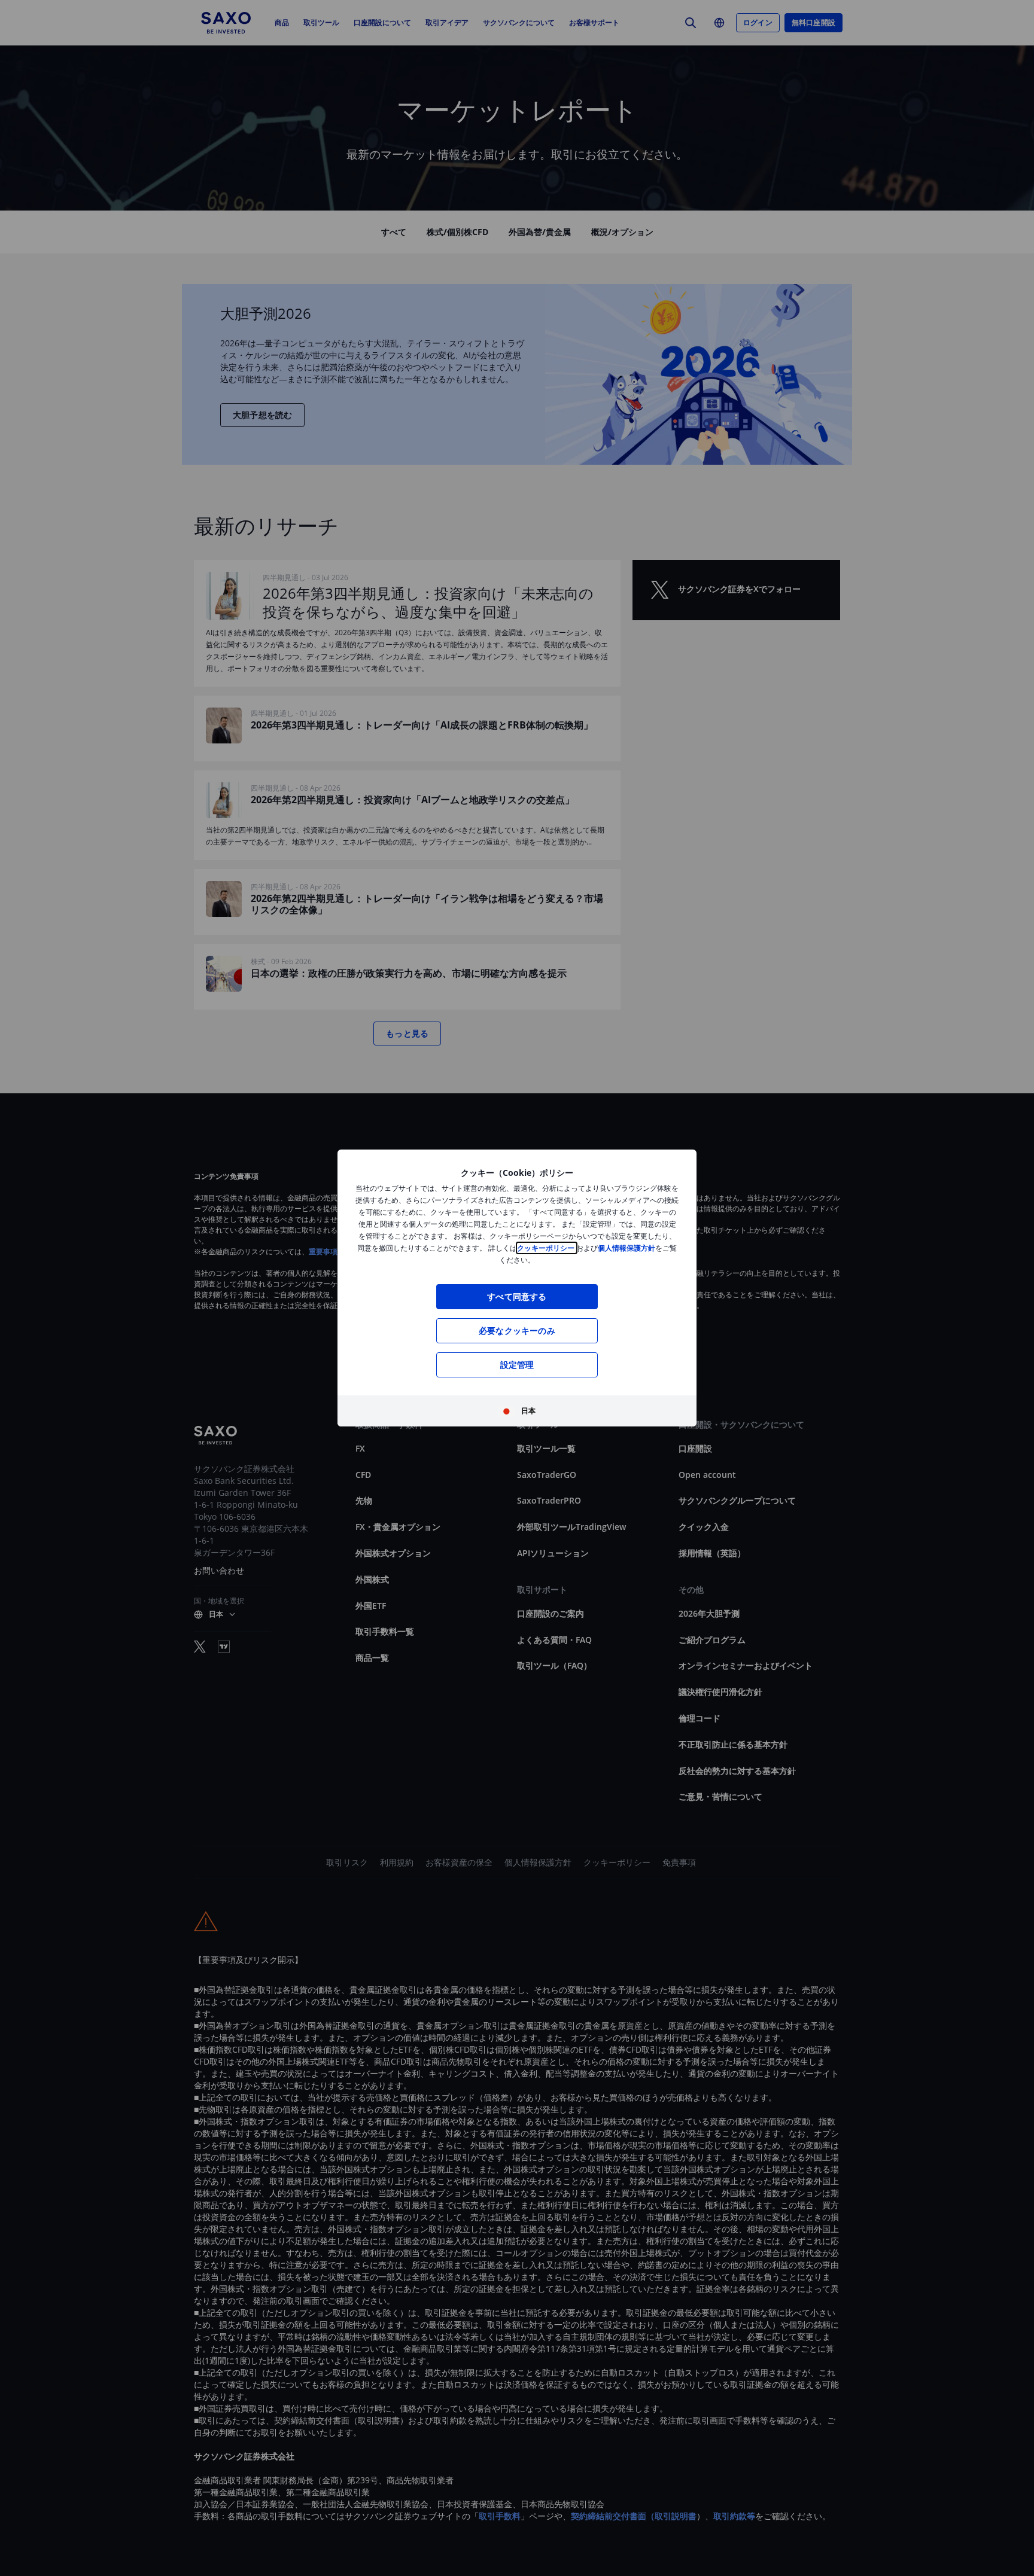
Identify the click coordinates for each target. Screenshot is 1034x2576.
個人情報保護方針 (627, 1248)
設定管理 (517, 1365)
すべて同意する (517, 1296)
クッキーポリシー (547, 1248)
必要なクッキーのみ (517, 1330)
